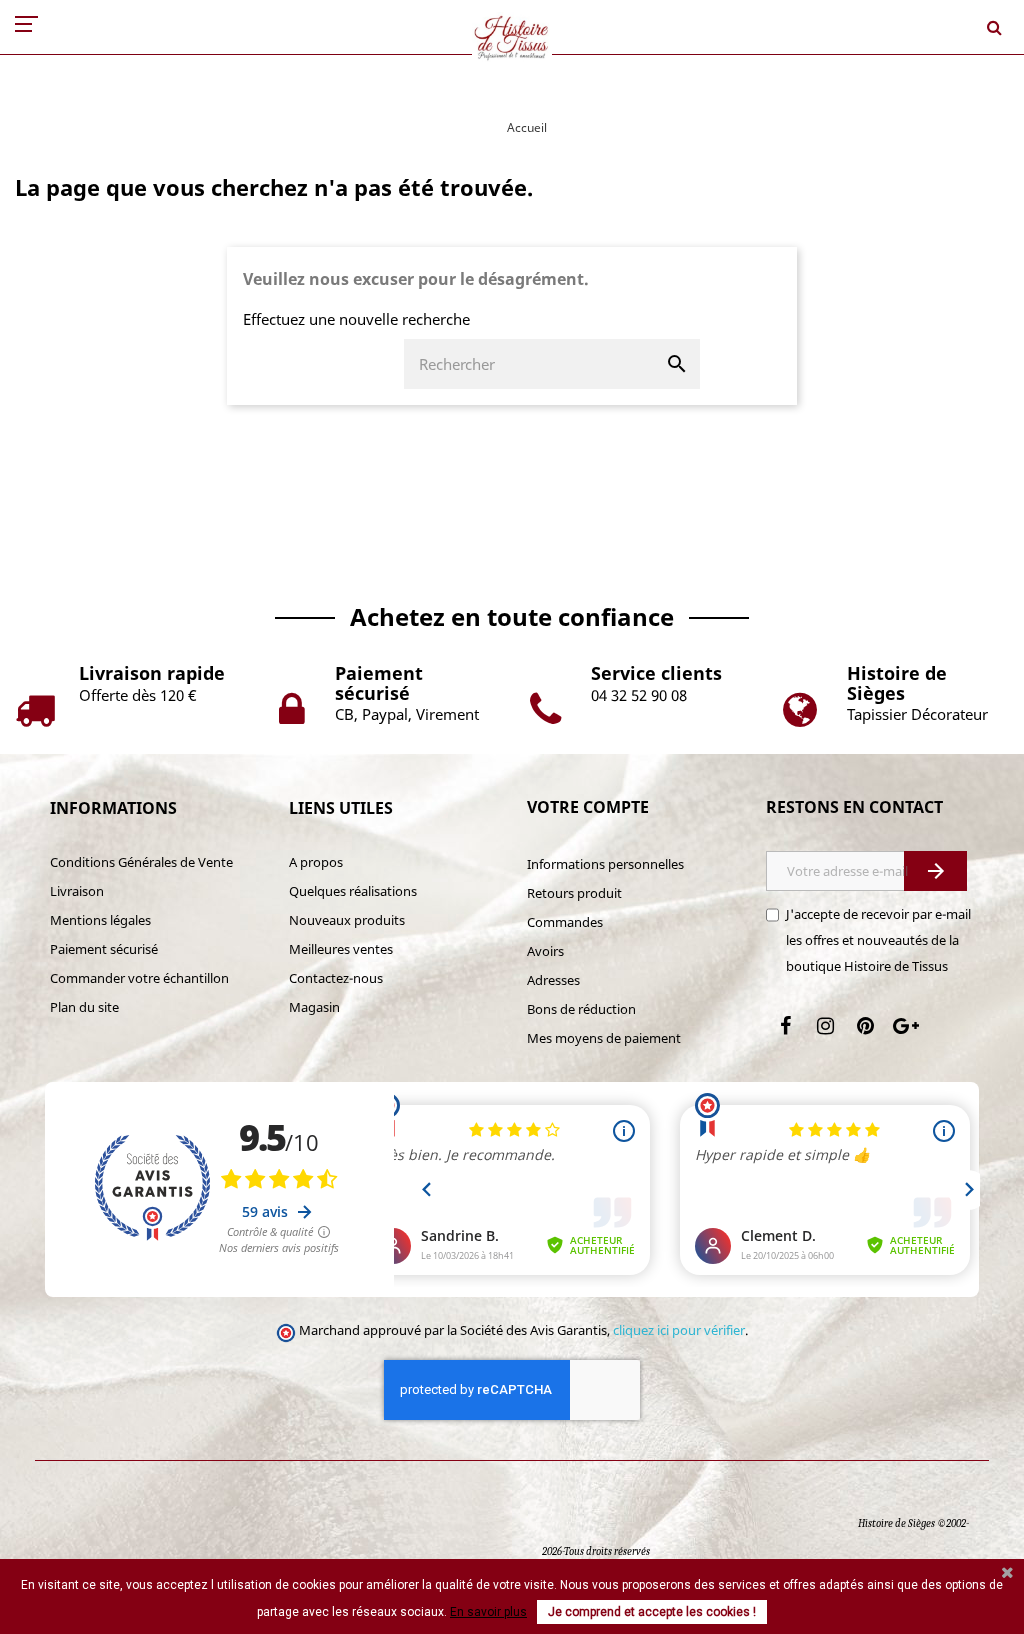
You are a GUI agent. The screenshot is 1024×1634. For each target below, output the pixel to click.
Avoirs (545, 951)
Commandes (565, 922)
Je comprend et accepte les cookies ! (652, 1612)
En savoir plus (488, 1612)
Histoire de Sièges (896, 1523)
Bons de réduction (581, 1009)
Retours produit (574, 893)
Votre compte (588, 807)
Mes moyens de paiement (604, 1038)
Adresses (553, 980)
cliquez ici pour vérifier (679, 1330)
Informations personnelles (605, 864)
